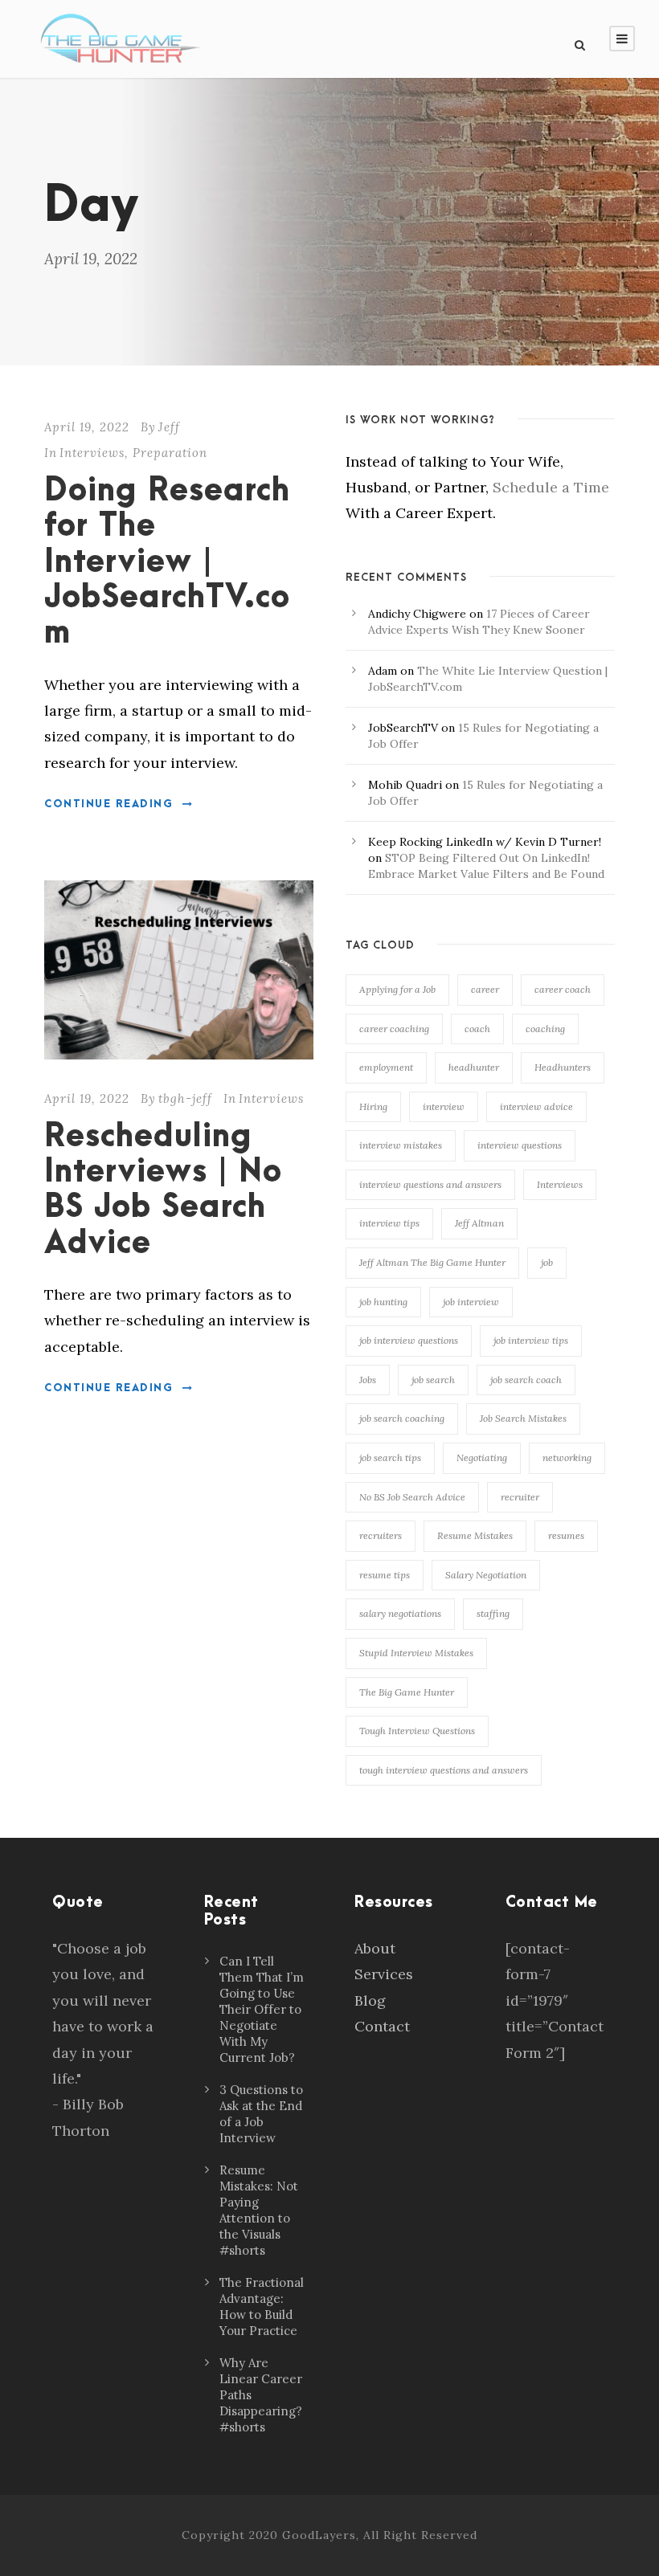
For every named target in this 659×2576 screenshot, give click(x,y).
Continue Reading (108, 804)
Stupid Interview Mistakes (416, 1653)
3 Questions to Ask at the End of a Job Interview (261, 2114)
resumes (566, 1535)
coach (477, 1029)
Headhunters (563, 1067)
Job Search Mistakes (523, 1418)
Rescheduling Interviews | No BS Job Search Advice (163, 1190)
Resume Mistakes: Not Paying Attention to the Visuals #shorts (259, 2210)
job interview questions (409, 1340)
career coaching (394, 1029)
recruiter (520, 1497)
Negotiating (482, 1457)
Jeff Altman (479, 1223)
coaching (545, 1029)
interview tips (389, 1223)
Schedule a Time (551, 487)
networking (567, 1457)
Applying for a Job (397, 989)
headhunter (474, 1067)
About (375, 1948)
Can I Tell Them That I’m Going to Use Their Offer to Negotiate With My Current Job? (262, 2009)
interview (444, 1106)
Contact (382, 2026)
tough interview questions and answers (444, 1770)
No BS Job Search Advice (412, 1497)
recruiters (381, 1535)
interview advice (536, 1106)
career (485, 989)
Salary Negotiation (486, 1575)
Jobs (368, 1380)
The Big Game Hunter (407, 1692)
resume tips (385, 1575)
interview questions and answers (430, 1184)
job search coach (526, 1380)
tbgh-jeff (185, 1098)
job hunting (383, 1302)
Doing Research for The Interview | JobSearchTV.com (167, 563)
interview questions (520, 1145)
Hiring (373, 1106)
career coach (563, 989)
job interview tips (531, 1340)
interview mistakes (401, 1145)
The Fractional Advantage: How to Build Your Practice (262, 2307)
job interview (471, 1302)
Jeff (169, 427)
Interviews (92, 453)
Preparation (170, 453)
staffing (493, 1613)
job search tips (390, 1457)
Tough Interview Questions (417, 1731)
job (547, 1262)
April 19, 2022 (87, 427)
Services (384, 1974)
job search (433, 1380)
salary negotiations (400, 1613)
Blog (370, 2000)
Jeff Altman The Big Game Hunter (432, 1262)
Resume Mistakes (475, 1535)
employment (386, 1067)
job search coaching (402, 1418)
